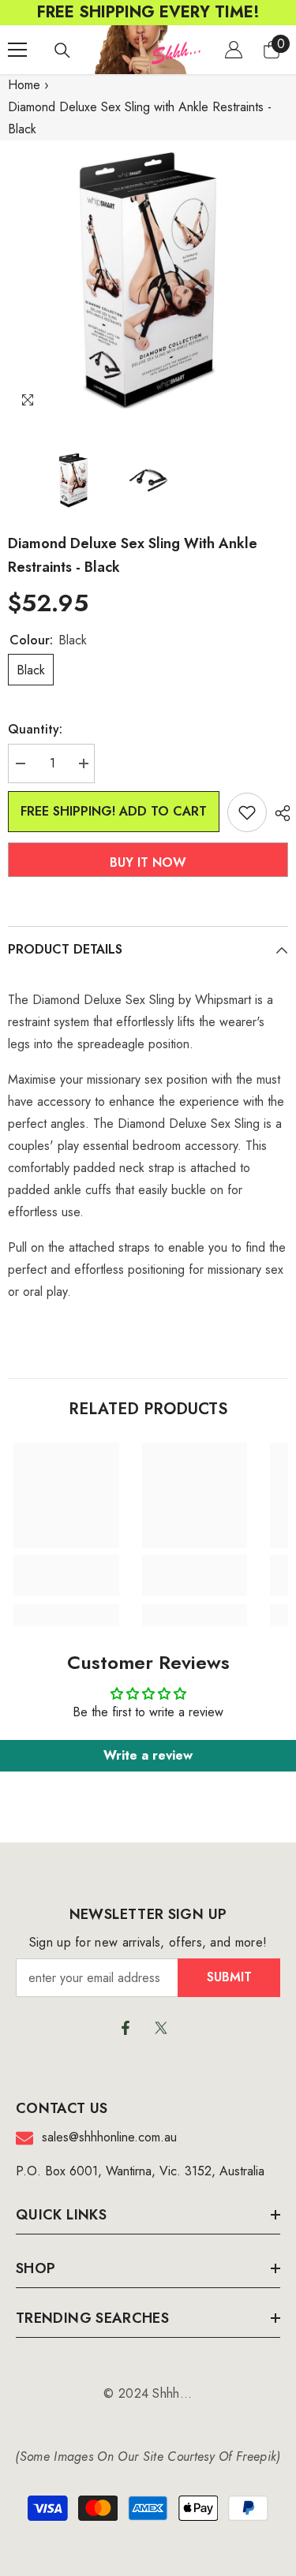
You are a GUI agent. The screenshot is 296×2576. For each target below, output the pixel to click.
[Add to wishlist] (247, 812)
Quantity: (35, 729)
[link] (66, 1575)
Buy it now (148, 862)
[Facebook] (126, 2028)
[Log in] (234, 50)
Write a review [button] (148, 1755)
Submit (229, 1977)
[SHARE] (279, 813)
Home (24, 85)
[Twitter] (161, 2028)
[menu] (17, 50)
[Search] (62, 50)
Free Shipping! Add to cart (114, 811)
